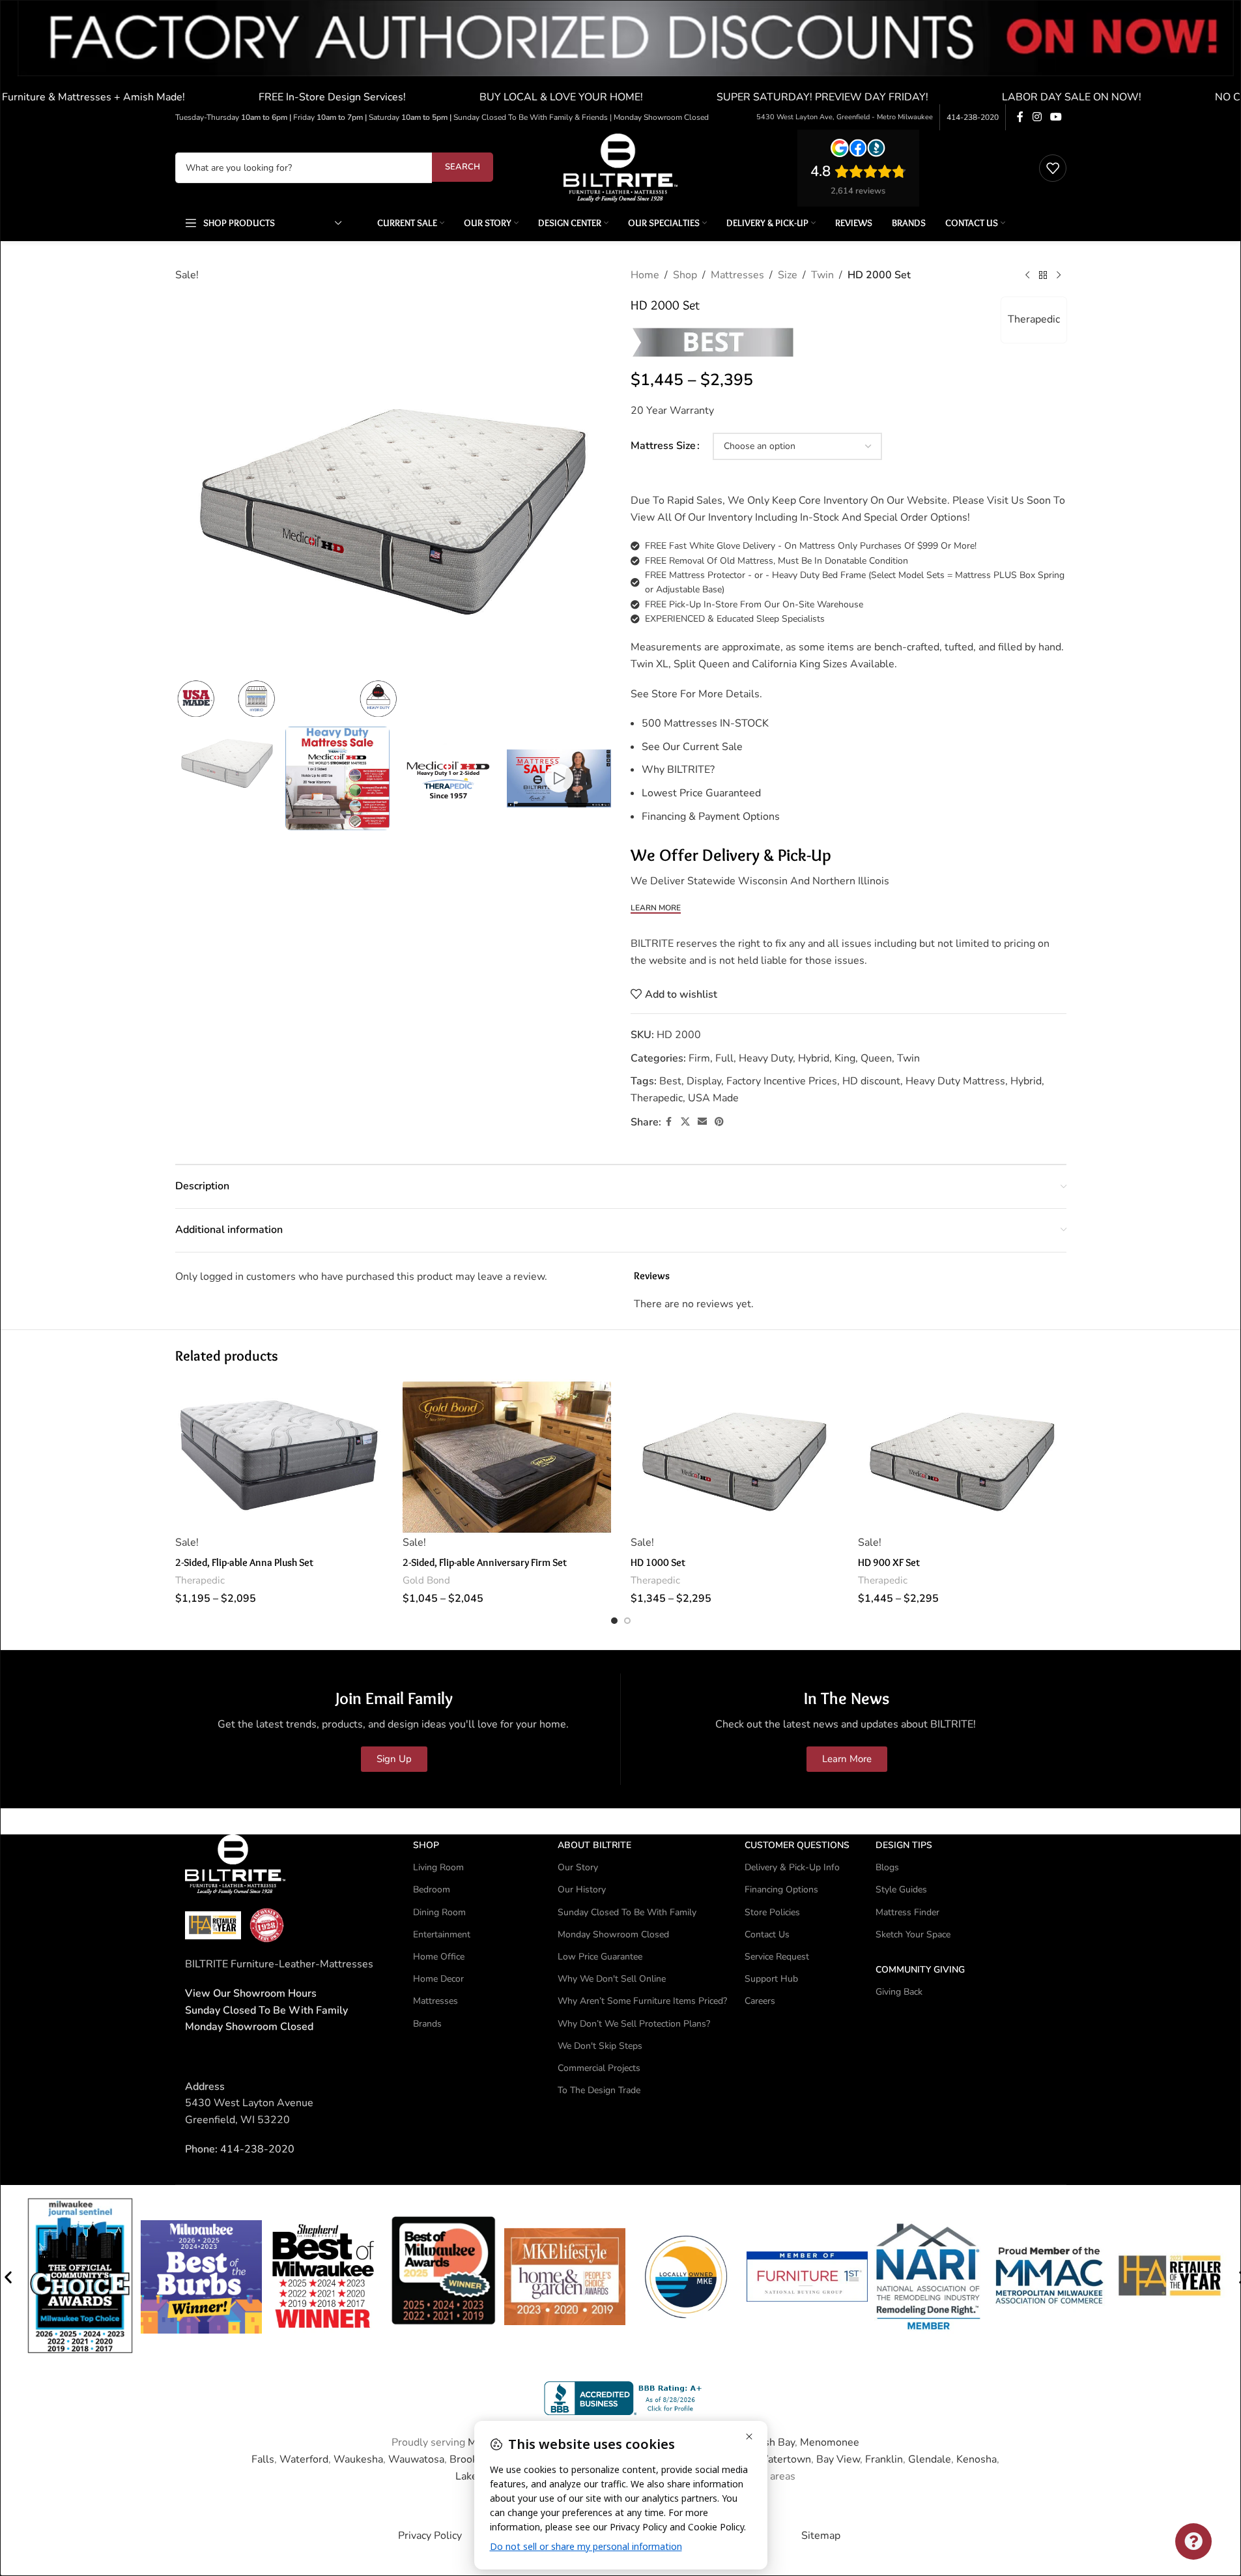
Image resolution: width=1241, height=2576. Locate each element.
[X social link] (685, 1122)
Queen (876, 1058)
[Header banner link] (620, 52)
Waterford (304, 2459)
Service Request (777, 1957)
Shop (685, 275)
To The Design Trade (599, 2090)
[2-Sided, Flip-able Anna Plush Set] (279, 1457)
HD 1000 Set (658, 1562)
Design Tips (904, 1845)
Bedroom (432, 1889)
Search (463, 167)
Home (645, 275)
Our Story (578, 1867)
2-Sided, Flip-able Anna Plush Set (244, 1562)
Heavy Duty (766, 1058)
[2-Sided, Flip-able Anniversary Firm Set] (507, 1457)
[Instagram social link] (1037, 117)
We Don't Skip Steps (600, 2045)
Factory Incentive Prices (782, 1081)
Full (724, 1058)
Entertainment (442, 1934)
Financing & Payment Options (711, 817)
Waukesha (358, 2459)
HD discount (871, 1081)
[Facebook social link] (1020, 117)
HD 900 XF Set (889, 1562)
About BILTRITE (594, 1845)
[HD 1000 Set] (735, 1457)
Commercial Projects (599, 2067)
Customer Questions (797, 1845)
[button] (8, 2277)
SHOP (426, 1845)
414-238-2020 (973, 117)
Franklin (884, 2459)
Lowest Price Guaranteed (701, 793)
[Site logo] (620, 167)
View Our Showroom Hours (251, 1993)
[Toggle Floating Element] (1193, 2541)
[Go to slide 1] (614, 1621)
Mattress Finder (907, 1912)
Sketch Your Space (913, 1934)
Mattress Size (663, 446)
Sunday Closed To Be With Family (627, 1912)
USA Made (713, 1098)
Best (670, 1081)
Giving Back (899, 1992)
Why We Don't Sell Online (612, 1979)
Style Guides (901, 1889)
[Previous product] (1027, 276)
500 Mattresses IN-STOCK (705, 723)
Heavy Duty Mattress (955, 1081)
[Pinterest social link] (719, 1122)
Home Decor (438, 1979)
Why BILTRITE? (678, 770)
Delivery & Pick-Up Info (792, 1867)
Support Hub (771, 1979)
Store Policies (772, 1912)
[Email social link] (702, 1122)
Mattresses (737, 275)
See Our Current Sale (692, 747)
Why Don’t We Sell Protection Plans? (634, 2023)
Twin (822, 275)
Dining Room (439, 1912)
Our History (582, 1889)
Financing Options (781, 1889)
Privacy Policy (430, 2535)
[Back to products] (1043, 276)
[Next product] (1059, 276)
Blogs (887, 1867)
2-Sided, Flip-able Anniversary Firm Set (485, 1562)
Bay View (838, 2459)
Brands (427, 2023)
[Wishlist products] (1053, 168)
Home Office (439, 1957)
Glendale (930, 2459)
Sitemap (821, 2535)
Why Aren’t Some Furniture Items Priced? (642, 2001)
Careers (760, 2001)
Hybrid (814, 1058)
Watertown (784, 2459)
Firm (699, 1058)
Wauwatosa (416, 2459)
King (845, 1058)
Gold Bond (426, 1580)
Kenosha (977, 2459)
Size (788, 275)
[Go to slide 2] (627, 1621)
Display (704, 1081)
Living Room (438, 1867)
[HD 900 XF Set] (962, 1457)
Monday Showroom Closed (249, 2027)
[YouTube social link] (1056, 117)
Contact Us (767, 1934)
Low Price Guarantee (600, 1957)
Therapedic (1034, 319)
